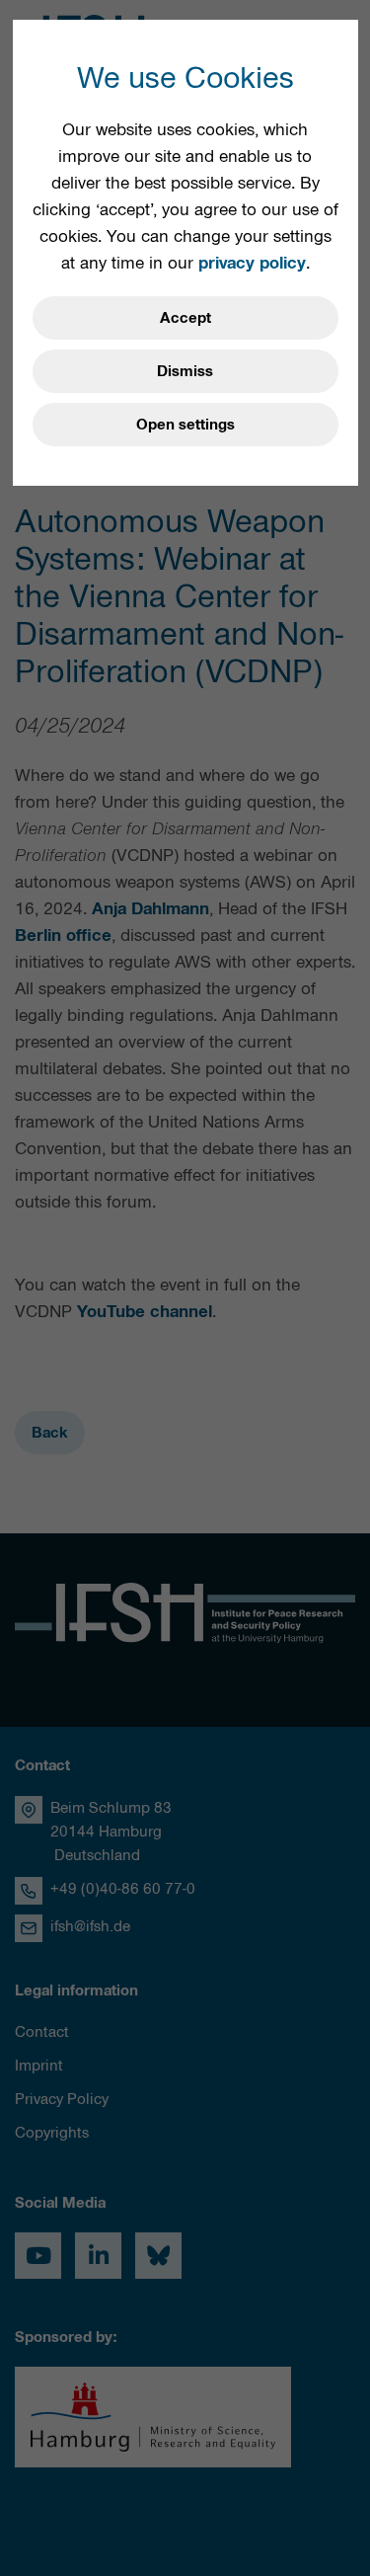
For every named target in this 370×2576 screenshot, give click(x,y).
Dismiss (185, 371)
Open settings (185, 425)
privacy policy (252, 263)
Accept (185, 318)
